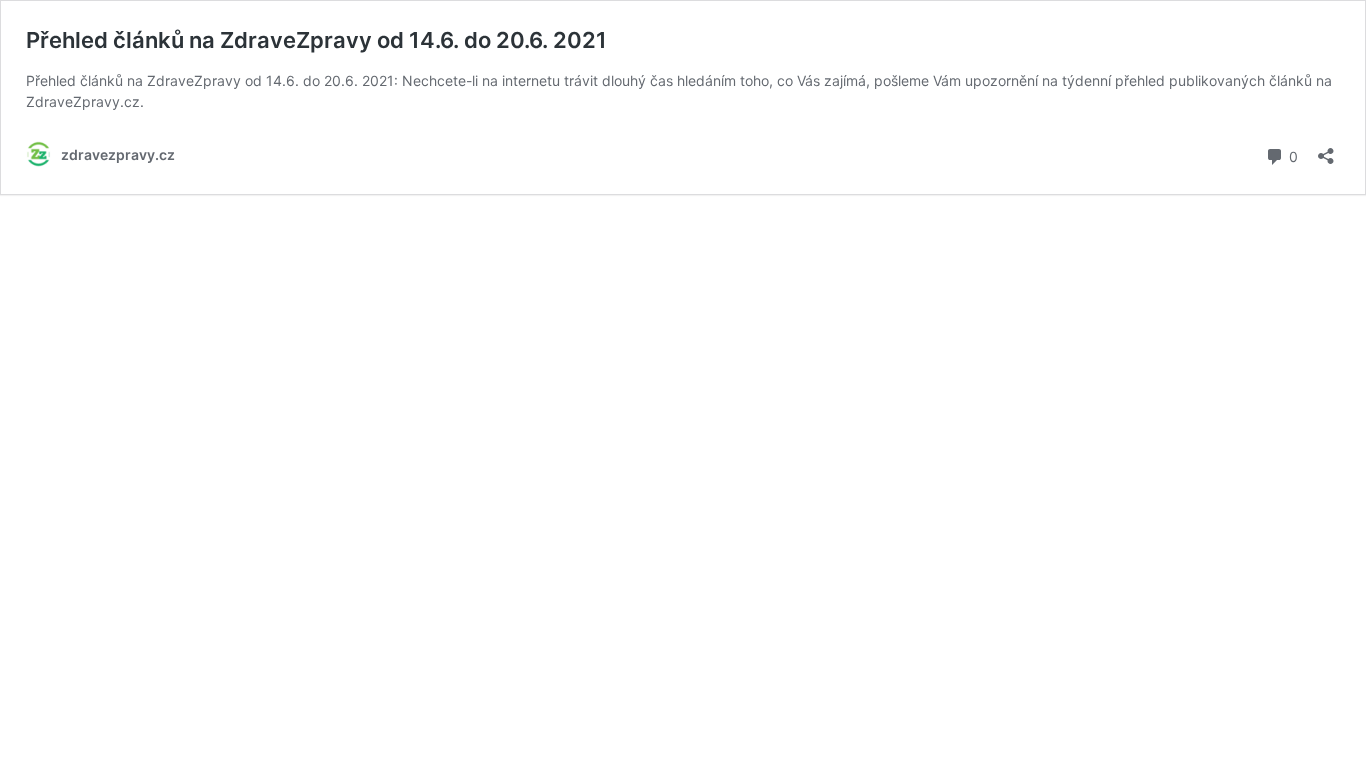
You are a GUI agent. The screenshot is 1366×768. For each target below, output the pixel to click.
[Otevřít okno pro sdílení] (1326, 149)
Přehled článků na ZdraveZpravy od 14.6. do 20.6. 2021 (316, 40)
